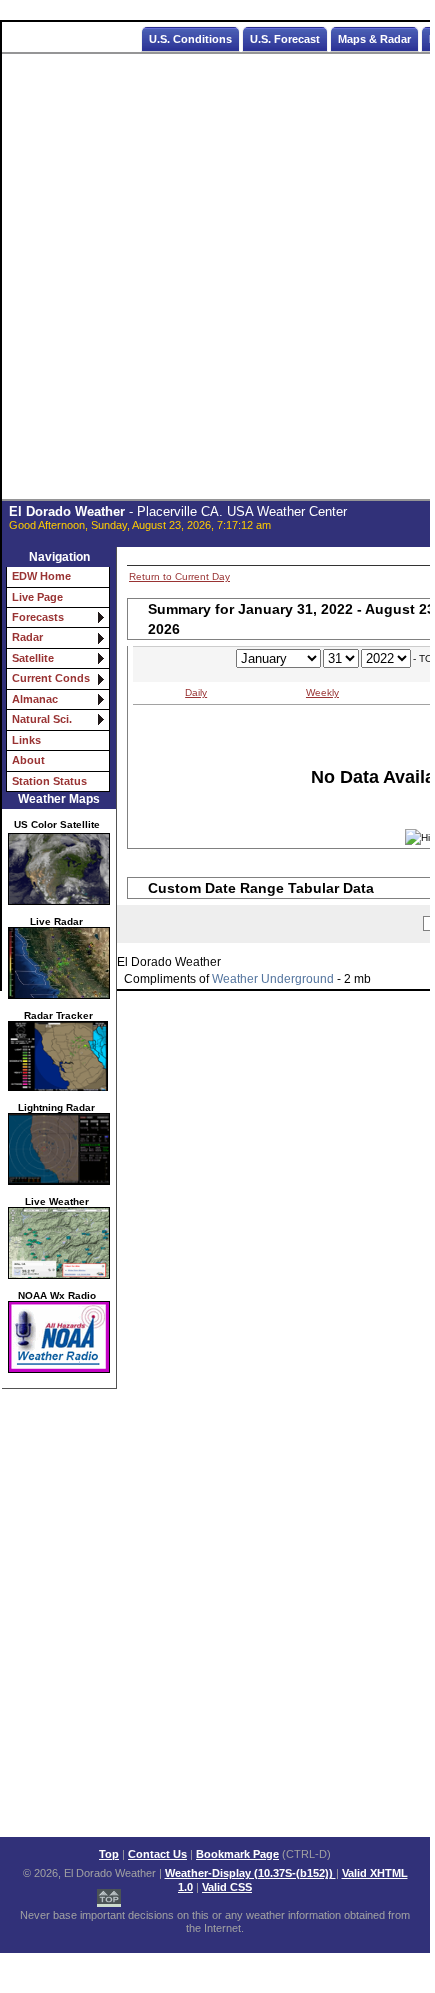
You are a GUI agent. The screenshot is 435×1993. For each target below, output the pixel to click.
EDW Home (41, 576)
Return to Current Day (179, 576)
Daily (196, 692)
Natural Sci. (42, 719)
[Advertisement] (217, 277)
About (28, 760)
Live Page (37, 597)
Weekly (322, 692)
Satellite (33, 658)
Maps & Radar (374, 39)
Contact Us (157, 1854)
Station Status (49, 781)
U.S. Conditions (190, 39)
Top (109, 1854)
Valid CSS (227, 1887)
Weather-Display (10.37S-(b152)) (250, 1873)
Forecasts (38, 617)
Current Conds (51, 678)
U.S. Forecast (285, 39)
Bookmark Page (237, 1854)
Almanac (35, 699)
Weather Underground (273, 979)
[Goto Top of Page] (109, 1893)
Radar (27, 637)
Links (26, 740)
